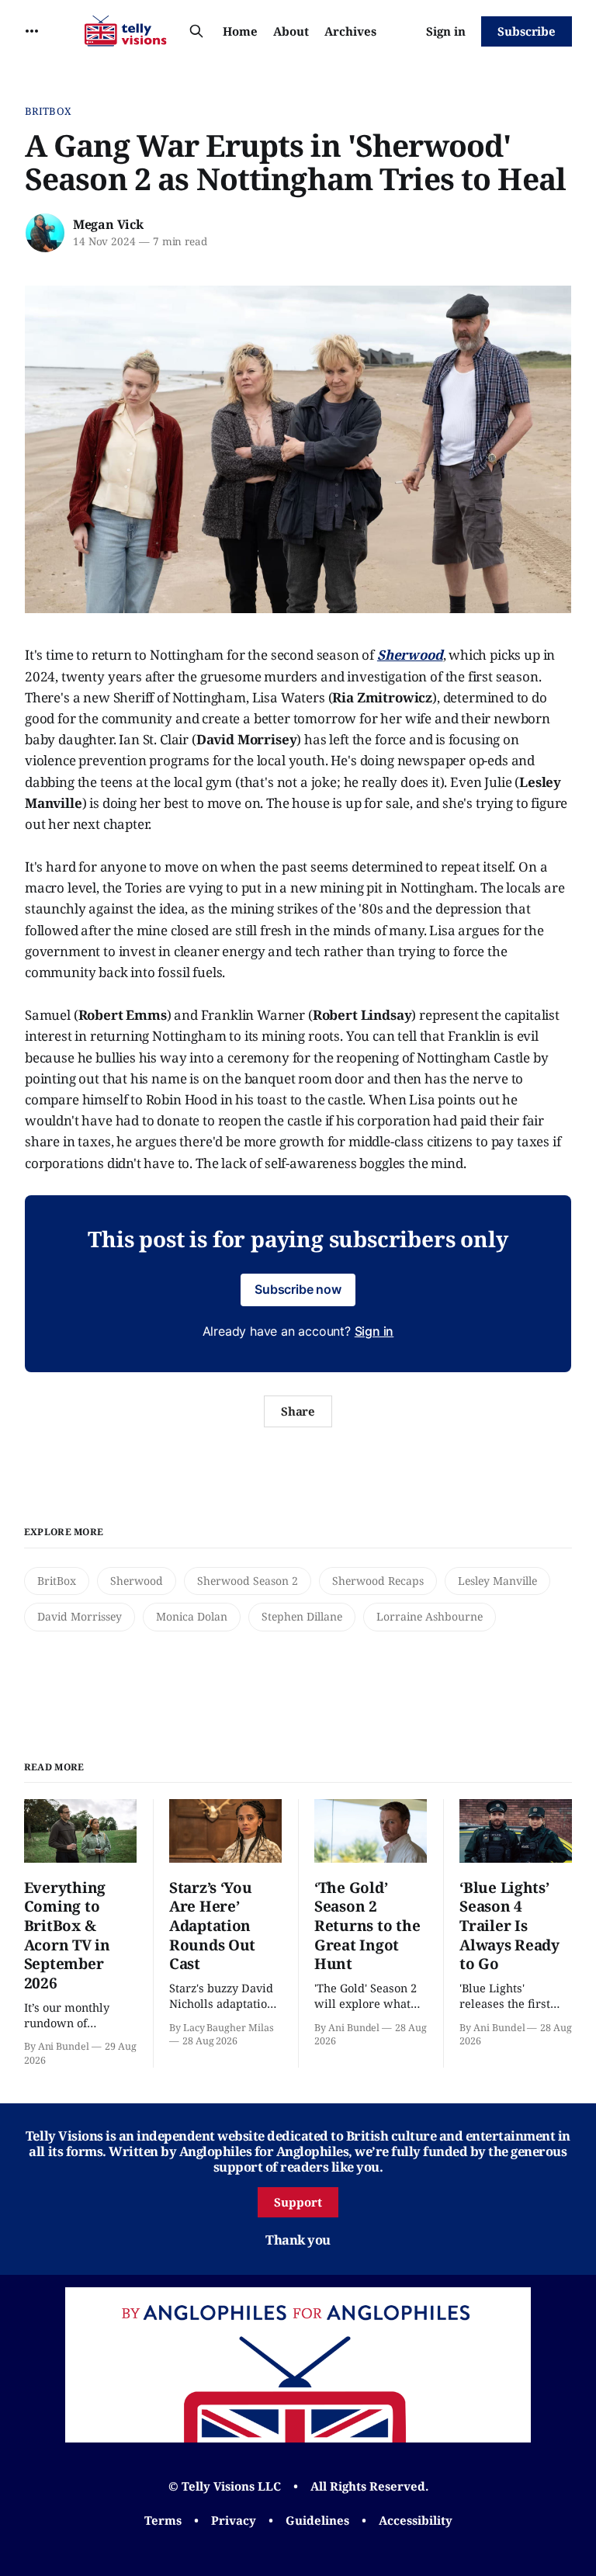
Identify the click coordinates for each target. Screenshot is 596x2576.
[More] (32, 31)
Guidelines (317, 2520)
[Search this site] (196, 31)
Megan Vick (108, 224)
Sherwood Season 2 (248, 1581)
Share (298, 1411)
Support (298, 2202)
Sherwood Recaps (378, 1581)
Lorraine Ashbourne (430, 1616)
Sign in (446, 31)
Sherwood (137, 1581)
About (291, 31)
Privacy (234, 2520)
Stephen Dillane (302, 1616)
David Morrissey (80, 1616)
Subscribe (527, 31)
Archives (350, 31)
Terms (163, 2520)
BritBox (48, 111)
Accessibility (416, 2520)
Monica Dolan (192, 1616)
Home (240, 31)
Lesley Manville (497, 1581)
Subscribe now (298, 1289)
